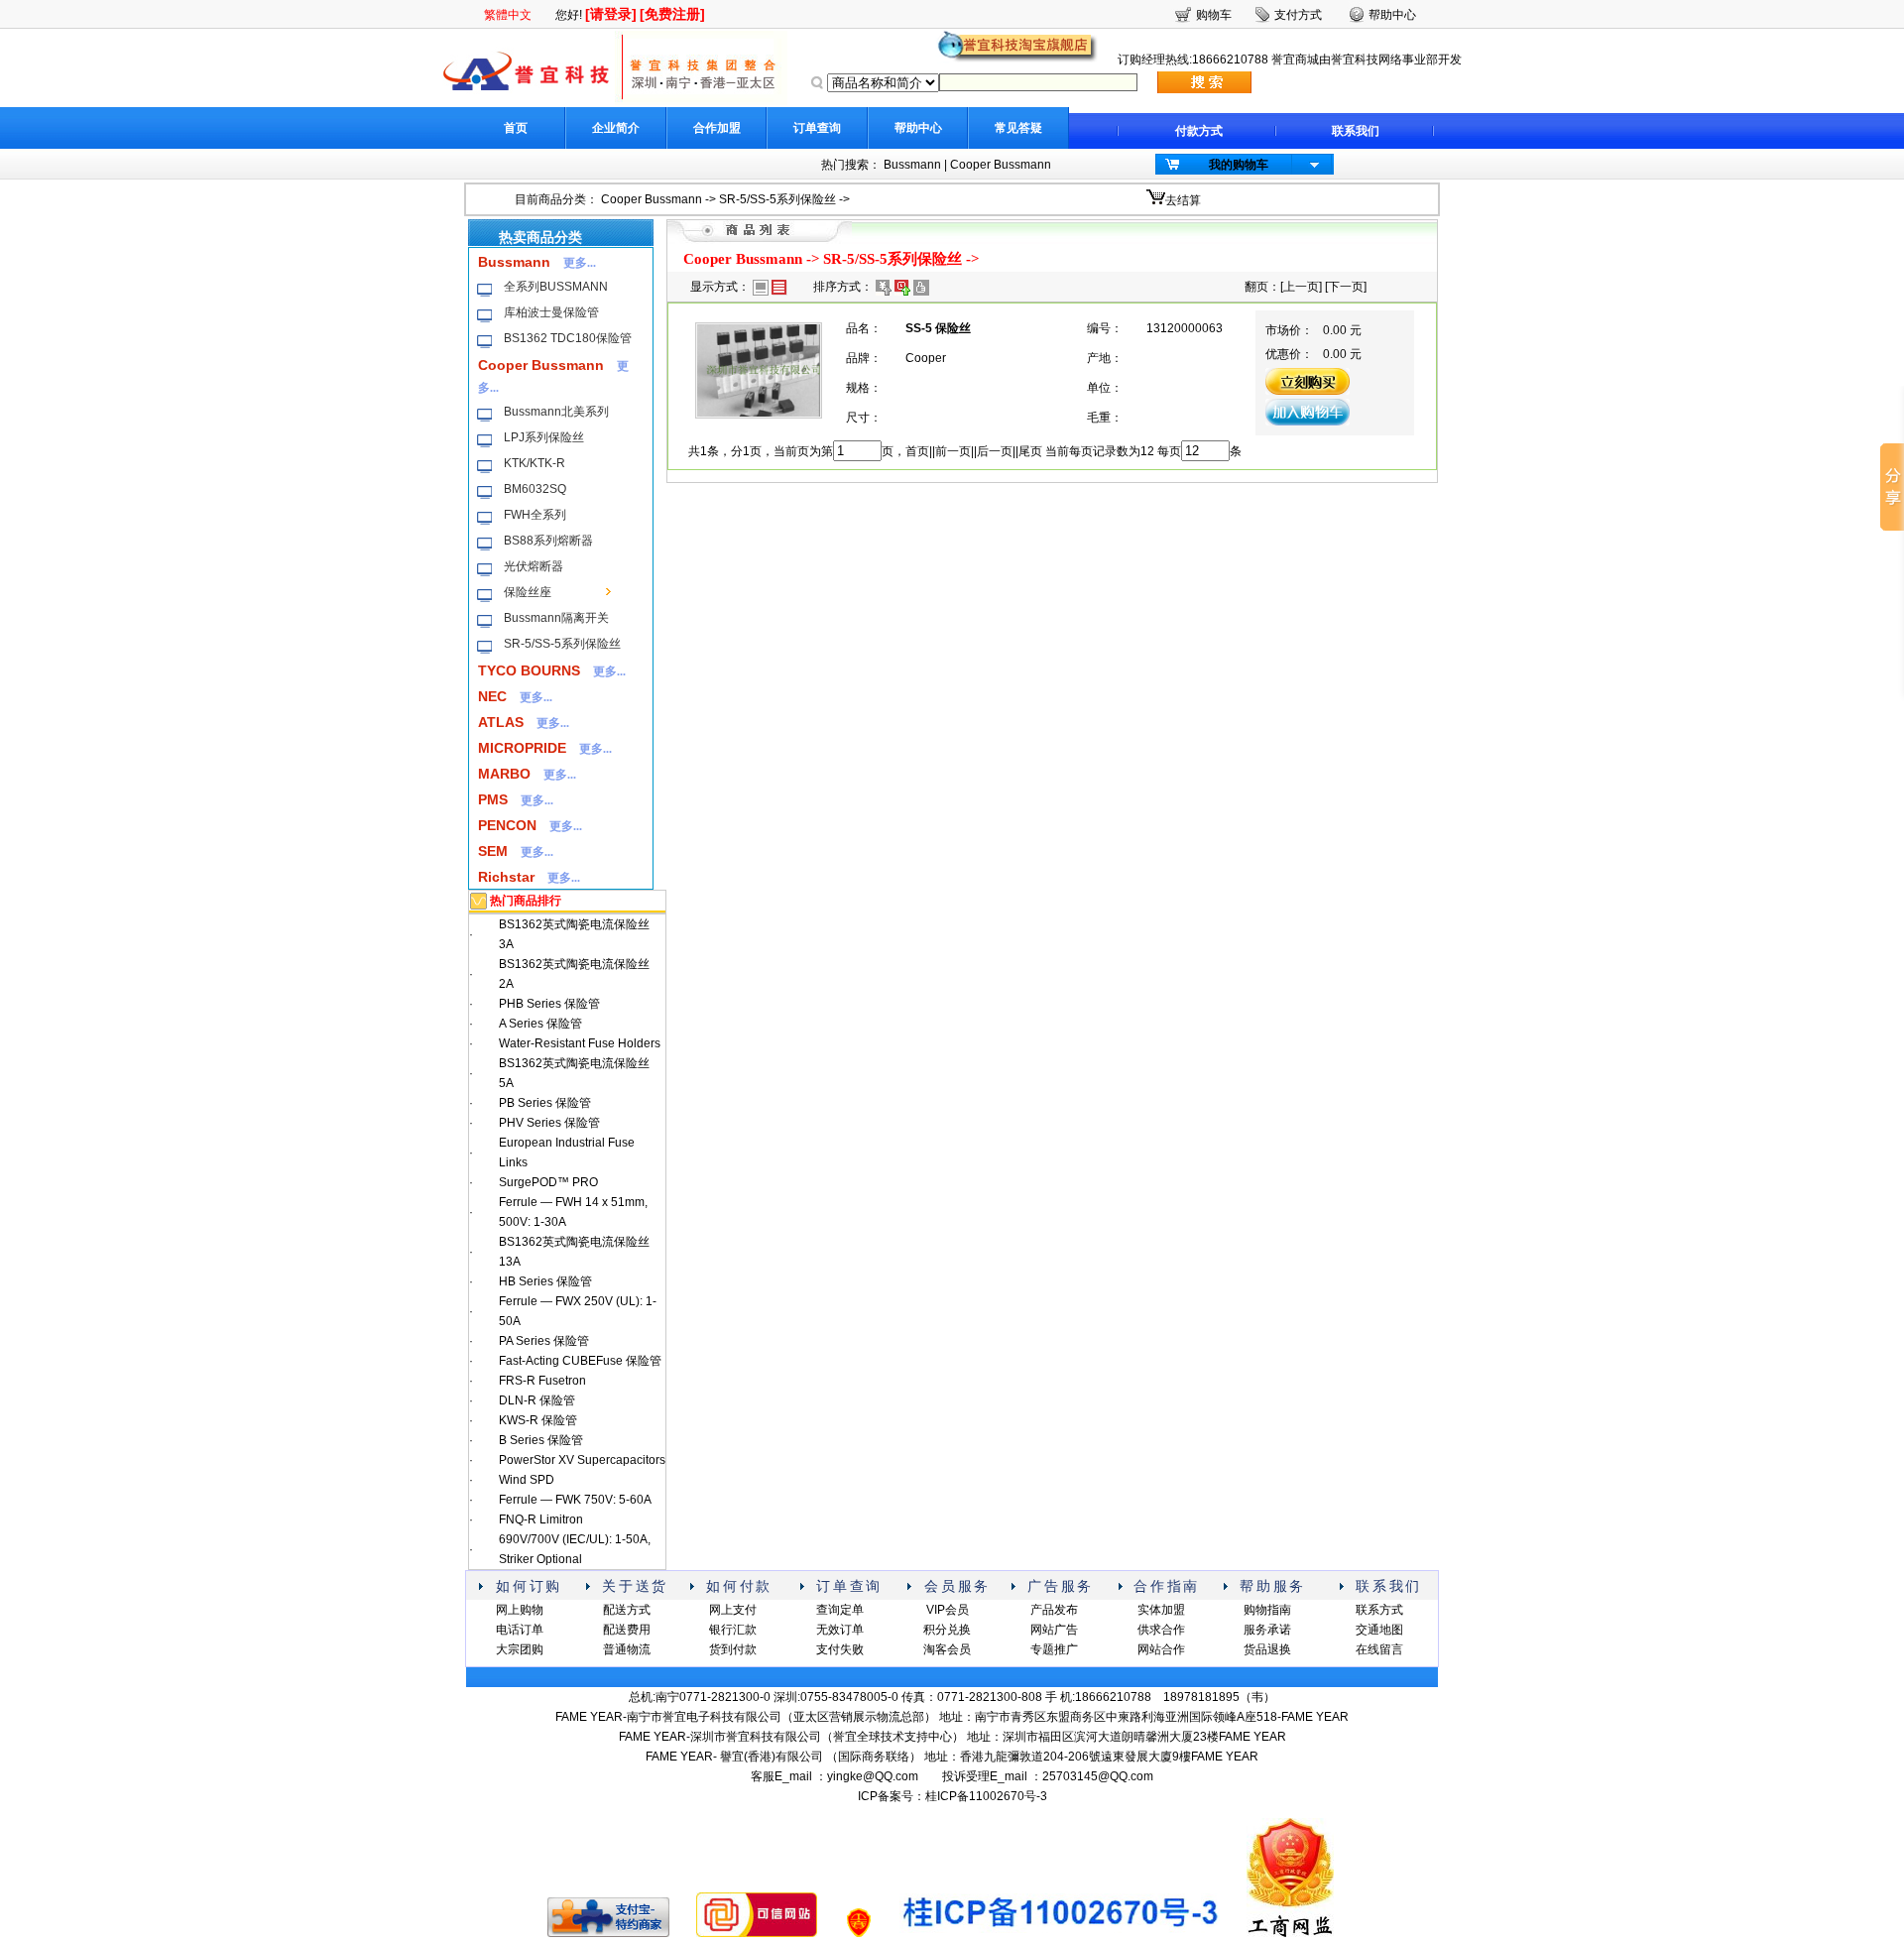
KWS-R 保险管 (538, 1420)
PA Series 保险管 (544, 1341)
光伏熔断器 (534, 566)
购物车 (1214, 15)
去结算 (1183, 200)
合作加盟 (717, 128)
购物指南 (1267, 1610)
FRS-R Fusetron (542, 1381)
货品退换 (1267, 1649)
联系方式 (1379, 1610)
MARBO (504, 774)
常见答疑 (1018, 128)
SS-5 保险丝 (938, 328)
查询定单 (840, 1610)
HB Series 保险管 (545, 1281)
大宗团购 (520, 1649)
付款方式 (1199, 131)
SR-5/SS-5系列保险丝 (777, 199)
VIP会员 (948, 1610)
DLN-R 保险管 (537, 1400)
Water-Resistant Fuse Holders (580, 1043)
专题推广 (1054, 1649)
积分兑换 (947, 1630)
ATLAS (501, 722)
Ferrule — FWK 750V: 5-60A (575, 1500)
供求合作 (1161, 1630)
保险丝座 (528, 592)
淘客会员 (947, 1649)
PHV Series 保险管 (549, 1123)
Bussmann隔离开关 (556, 618)
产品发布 (1054, 1610)
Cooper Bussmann (1001, 165)
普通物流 (627, 1649)
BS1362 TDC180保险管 (568, 338)
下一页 (1346, 287)
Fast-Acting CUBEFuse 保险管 (580, 1361)
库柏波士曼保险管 (551, 312)
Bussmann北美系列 (556, 412)
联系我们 (1356, 131)
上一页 (1301, 287)
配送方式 (627, 1610)
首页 (516, 128)
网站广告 (1054, 1630)
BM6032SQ (535, 489)
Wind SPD (527, 1480)
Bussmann (912, 165)
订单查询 (817, 128)
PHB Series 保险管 (549, 1004)
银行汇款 (733, 1630)
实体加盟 (1161, 1610)
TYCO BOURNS (529, 670)
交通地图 (1379, 1630)
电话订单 (520, 1630)
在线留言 (1379, 1649)
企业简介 (616, 128)
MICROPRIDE (522, 748)
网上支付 (733, 1610)
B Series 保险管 (541, 1440)
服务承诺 (1267, 1630)
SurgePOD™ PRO (548, 1182)
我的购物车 (1239, 165)
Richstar (506, 877)
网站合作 (1161, 1649)
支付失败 (840, 1649)
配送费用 (627, 1630)
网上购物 (520, 1610)
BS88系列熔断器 (548, 541)
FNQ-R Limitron (541, 1519)
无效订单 (840, 1630)
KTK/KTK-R (535, 463)
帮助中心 (918, 128)
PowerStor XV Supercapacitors (582, 1460)
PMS (493, 799)
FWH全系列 (535, 515)
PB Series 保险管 (545, 1103)
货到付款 (733, 1649)
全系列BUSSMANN (556, 287)
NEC (492, 696)
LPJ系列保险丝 (544, 437)
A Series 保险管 (540, 1024)
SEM (493, 851)
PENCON (507, 825)
